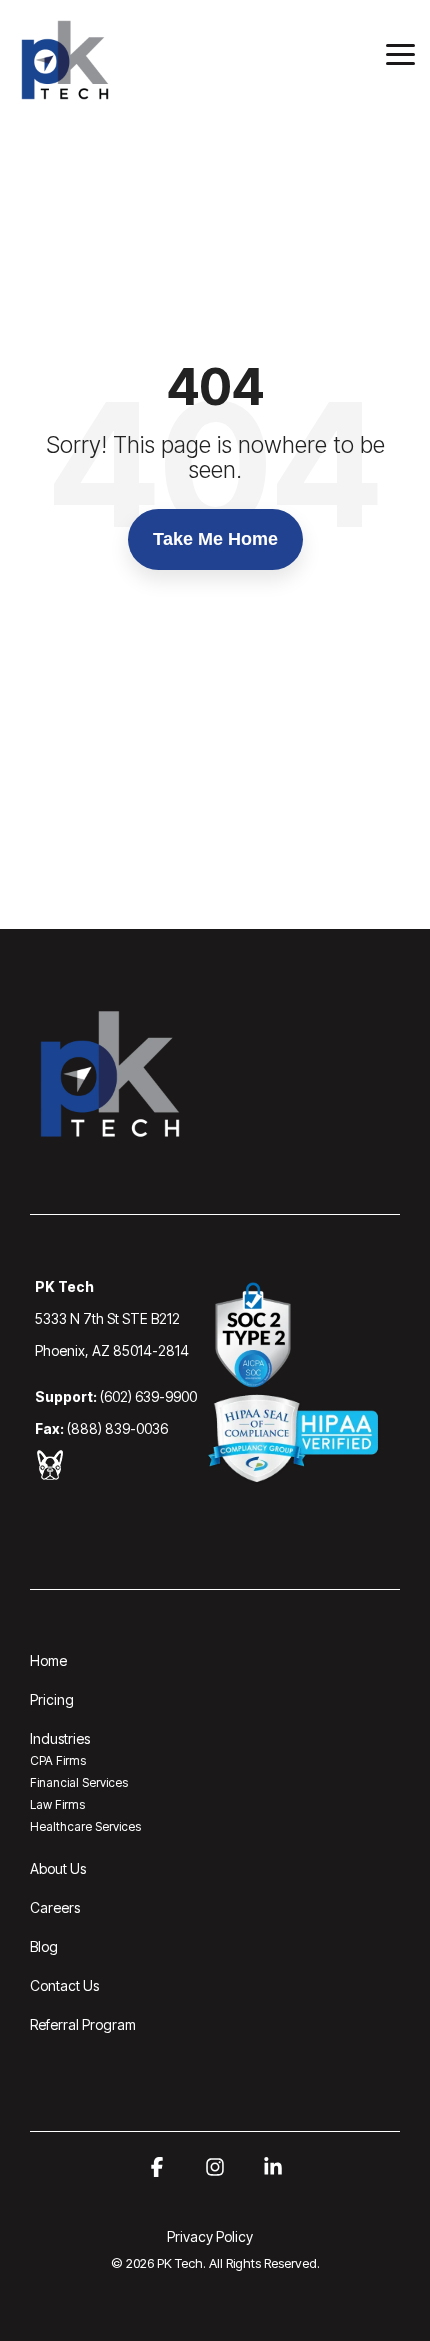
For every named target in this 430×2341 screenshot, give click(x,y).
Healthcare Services (85, 1826)
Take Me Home (215, 539)
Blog (44, 1946)
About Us (58, 1868)
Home (48, 1660)
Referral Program (83, 2024)
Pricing (52, 1699)
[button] (400, 53)
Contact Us (64, 1985)
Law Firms (57, 1804)
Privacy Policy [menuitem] (210, 2236)
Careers (55, 1907)
